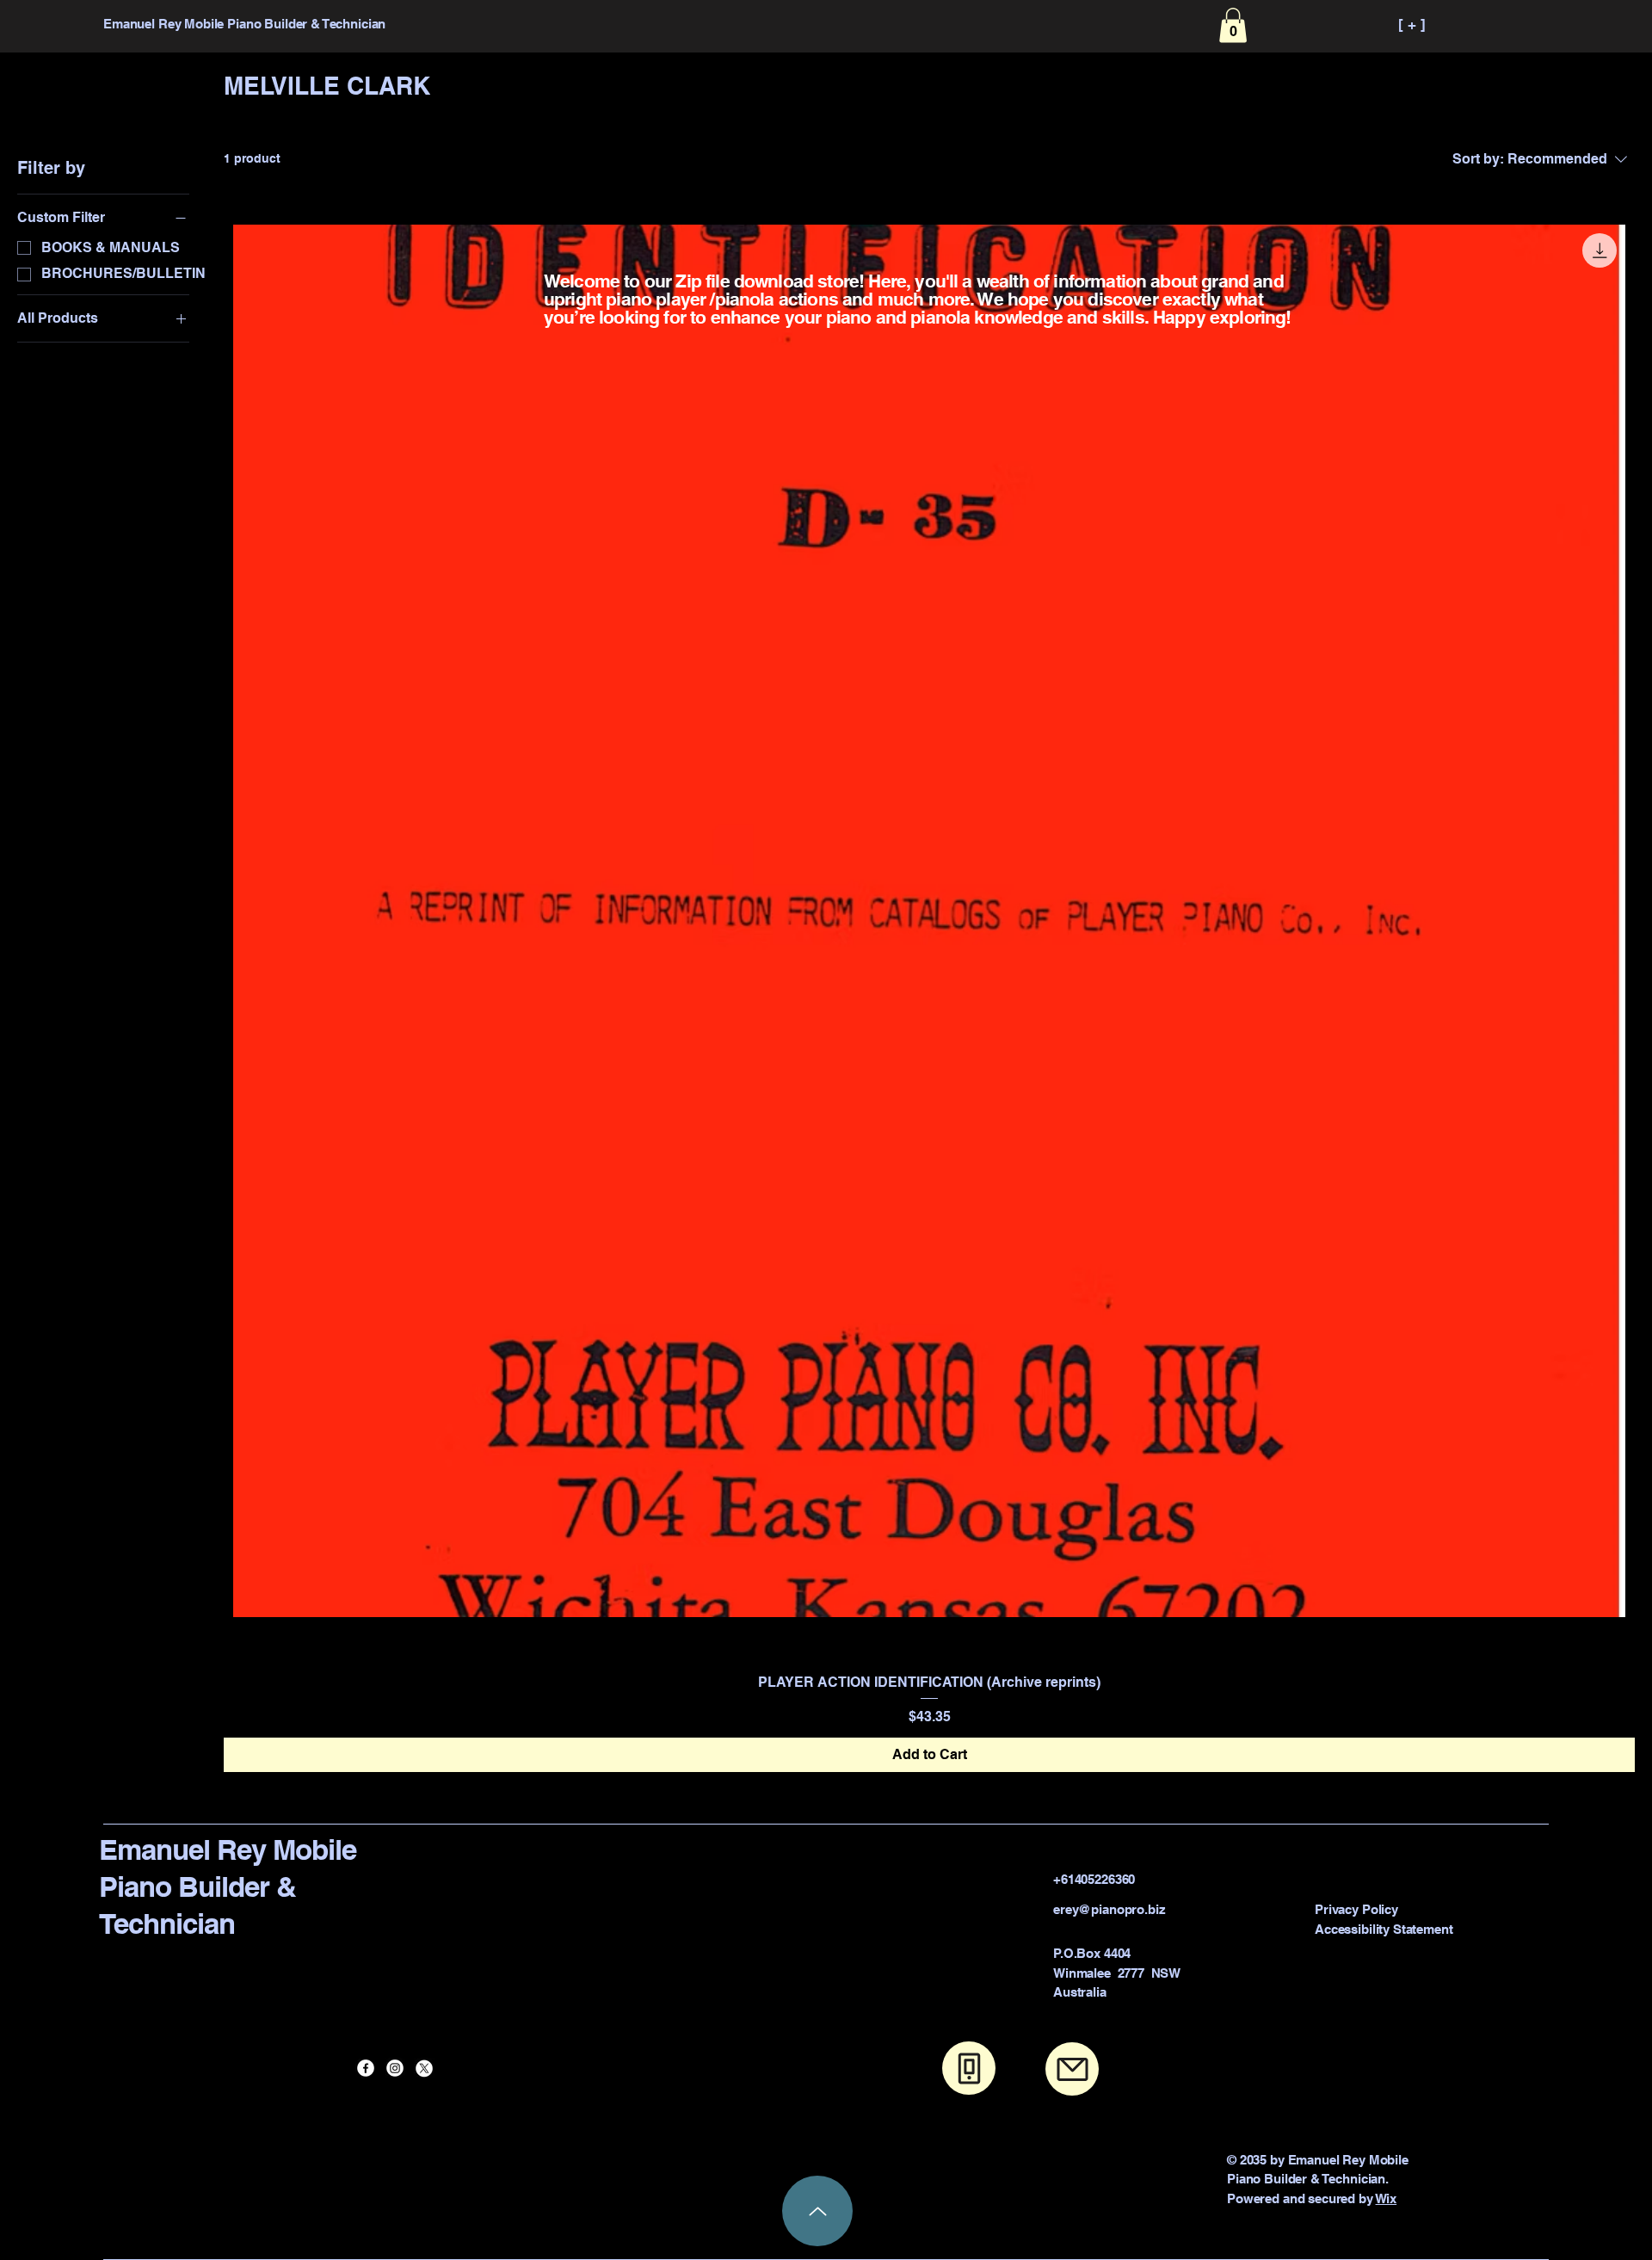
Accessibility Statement (1384, 1929)
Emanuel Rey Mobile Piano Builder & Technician (228, 1886)
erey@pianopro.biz (1109, 1909)
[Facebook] (366, 2068)
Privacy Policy (1356, 1909)
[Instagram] (395, 2068)
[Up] (817, 2211)
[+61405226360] (969, 2068)
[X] (424, 2068)
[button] (1233, 25)
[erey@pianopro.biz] (1072, 2069)
